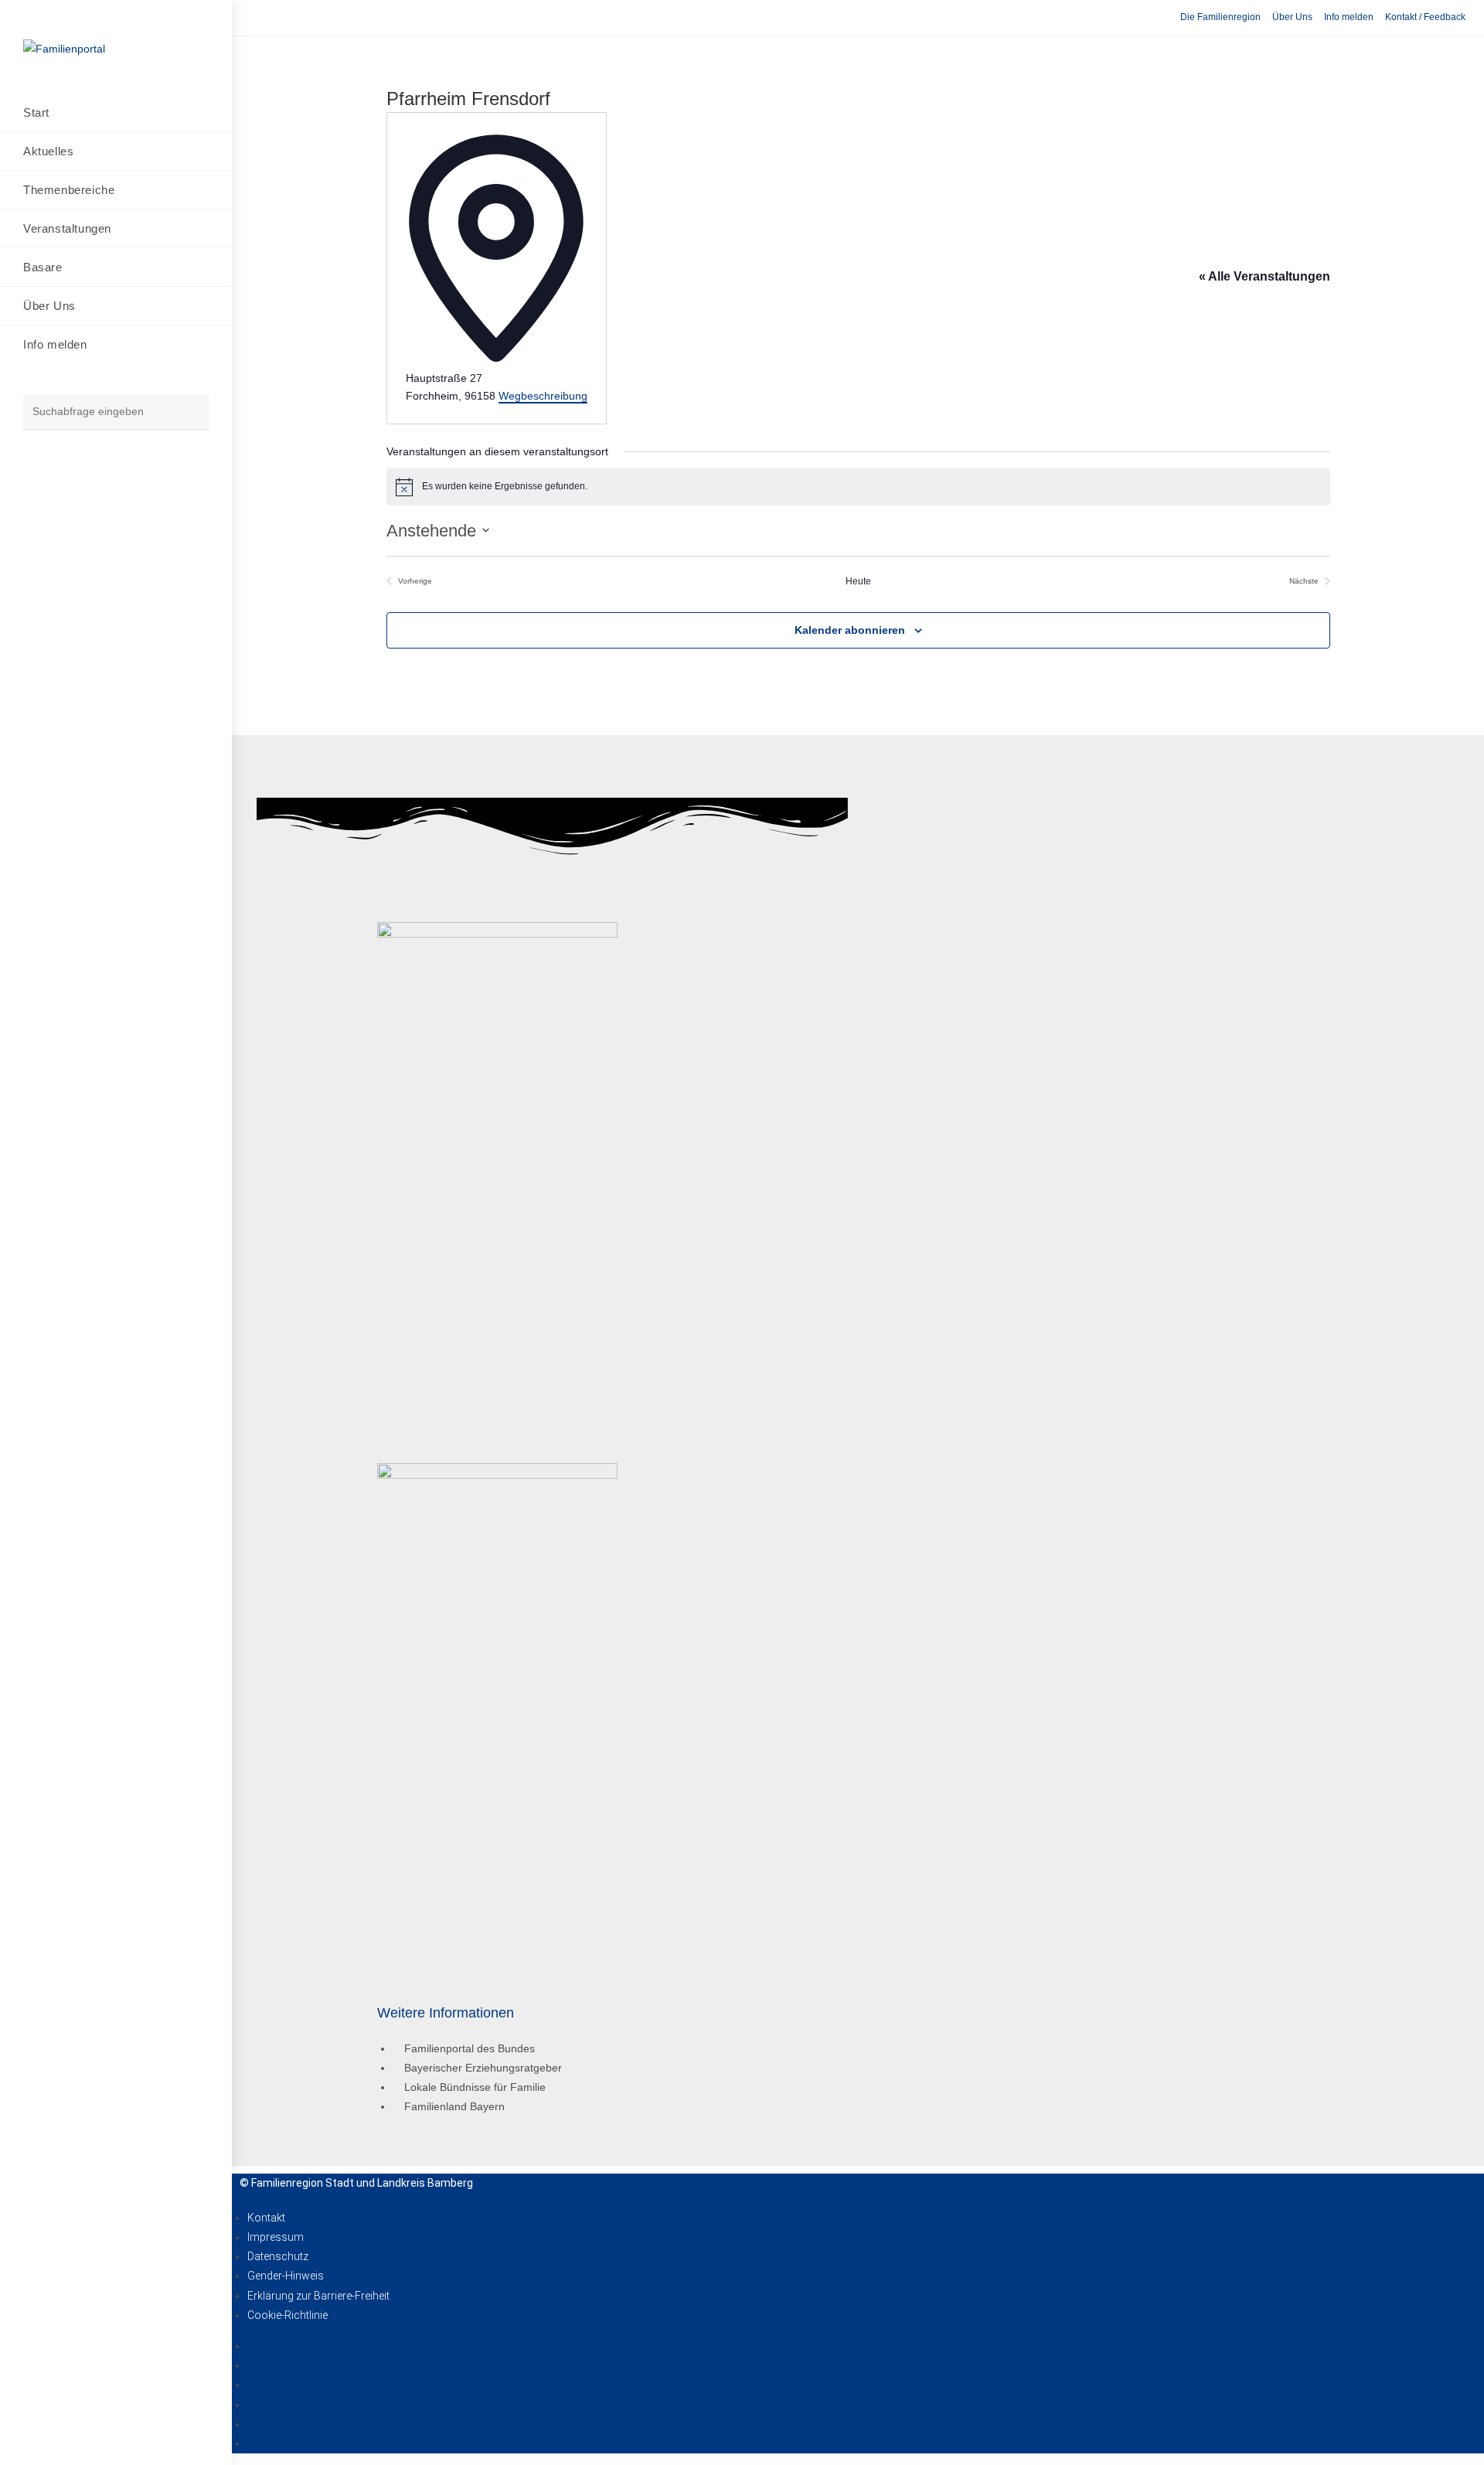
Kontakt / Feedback (1425, 17)
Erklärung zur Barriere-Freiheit (318, 2296)
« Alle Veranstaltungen (1264, 276)
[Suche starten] (189, 412)
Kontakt (266, 2218)
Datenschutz (278, 2256)
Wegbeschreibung (543, 396)
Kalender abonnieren (850, 630)
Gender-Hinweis (286, 2276)
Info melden (1349, 17)
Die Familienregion (1220, 17)
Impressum (276, 2237)
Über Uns (1292, 17)
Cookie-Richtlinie (288, 2315)
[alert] (858, 487)
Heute (858, 581)
